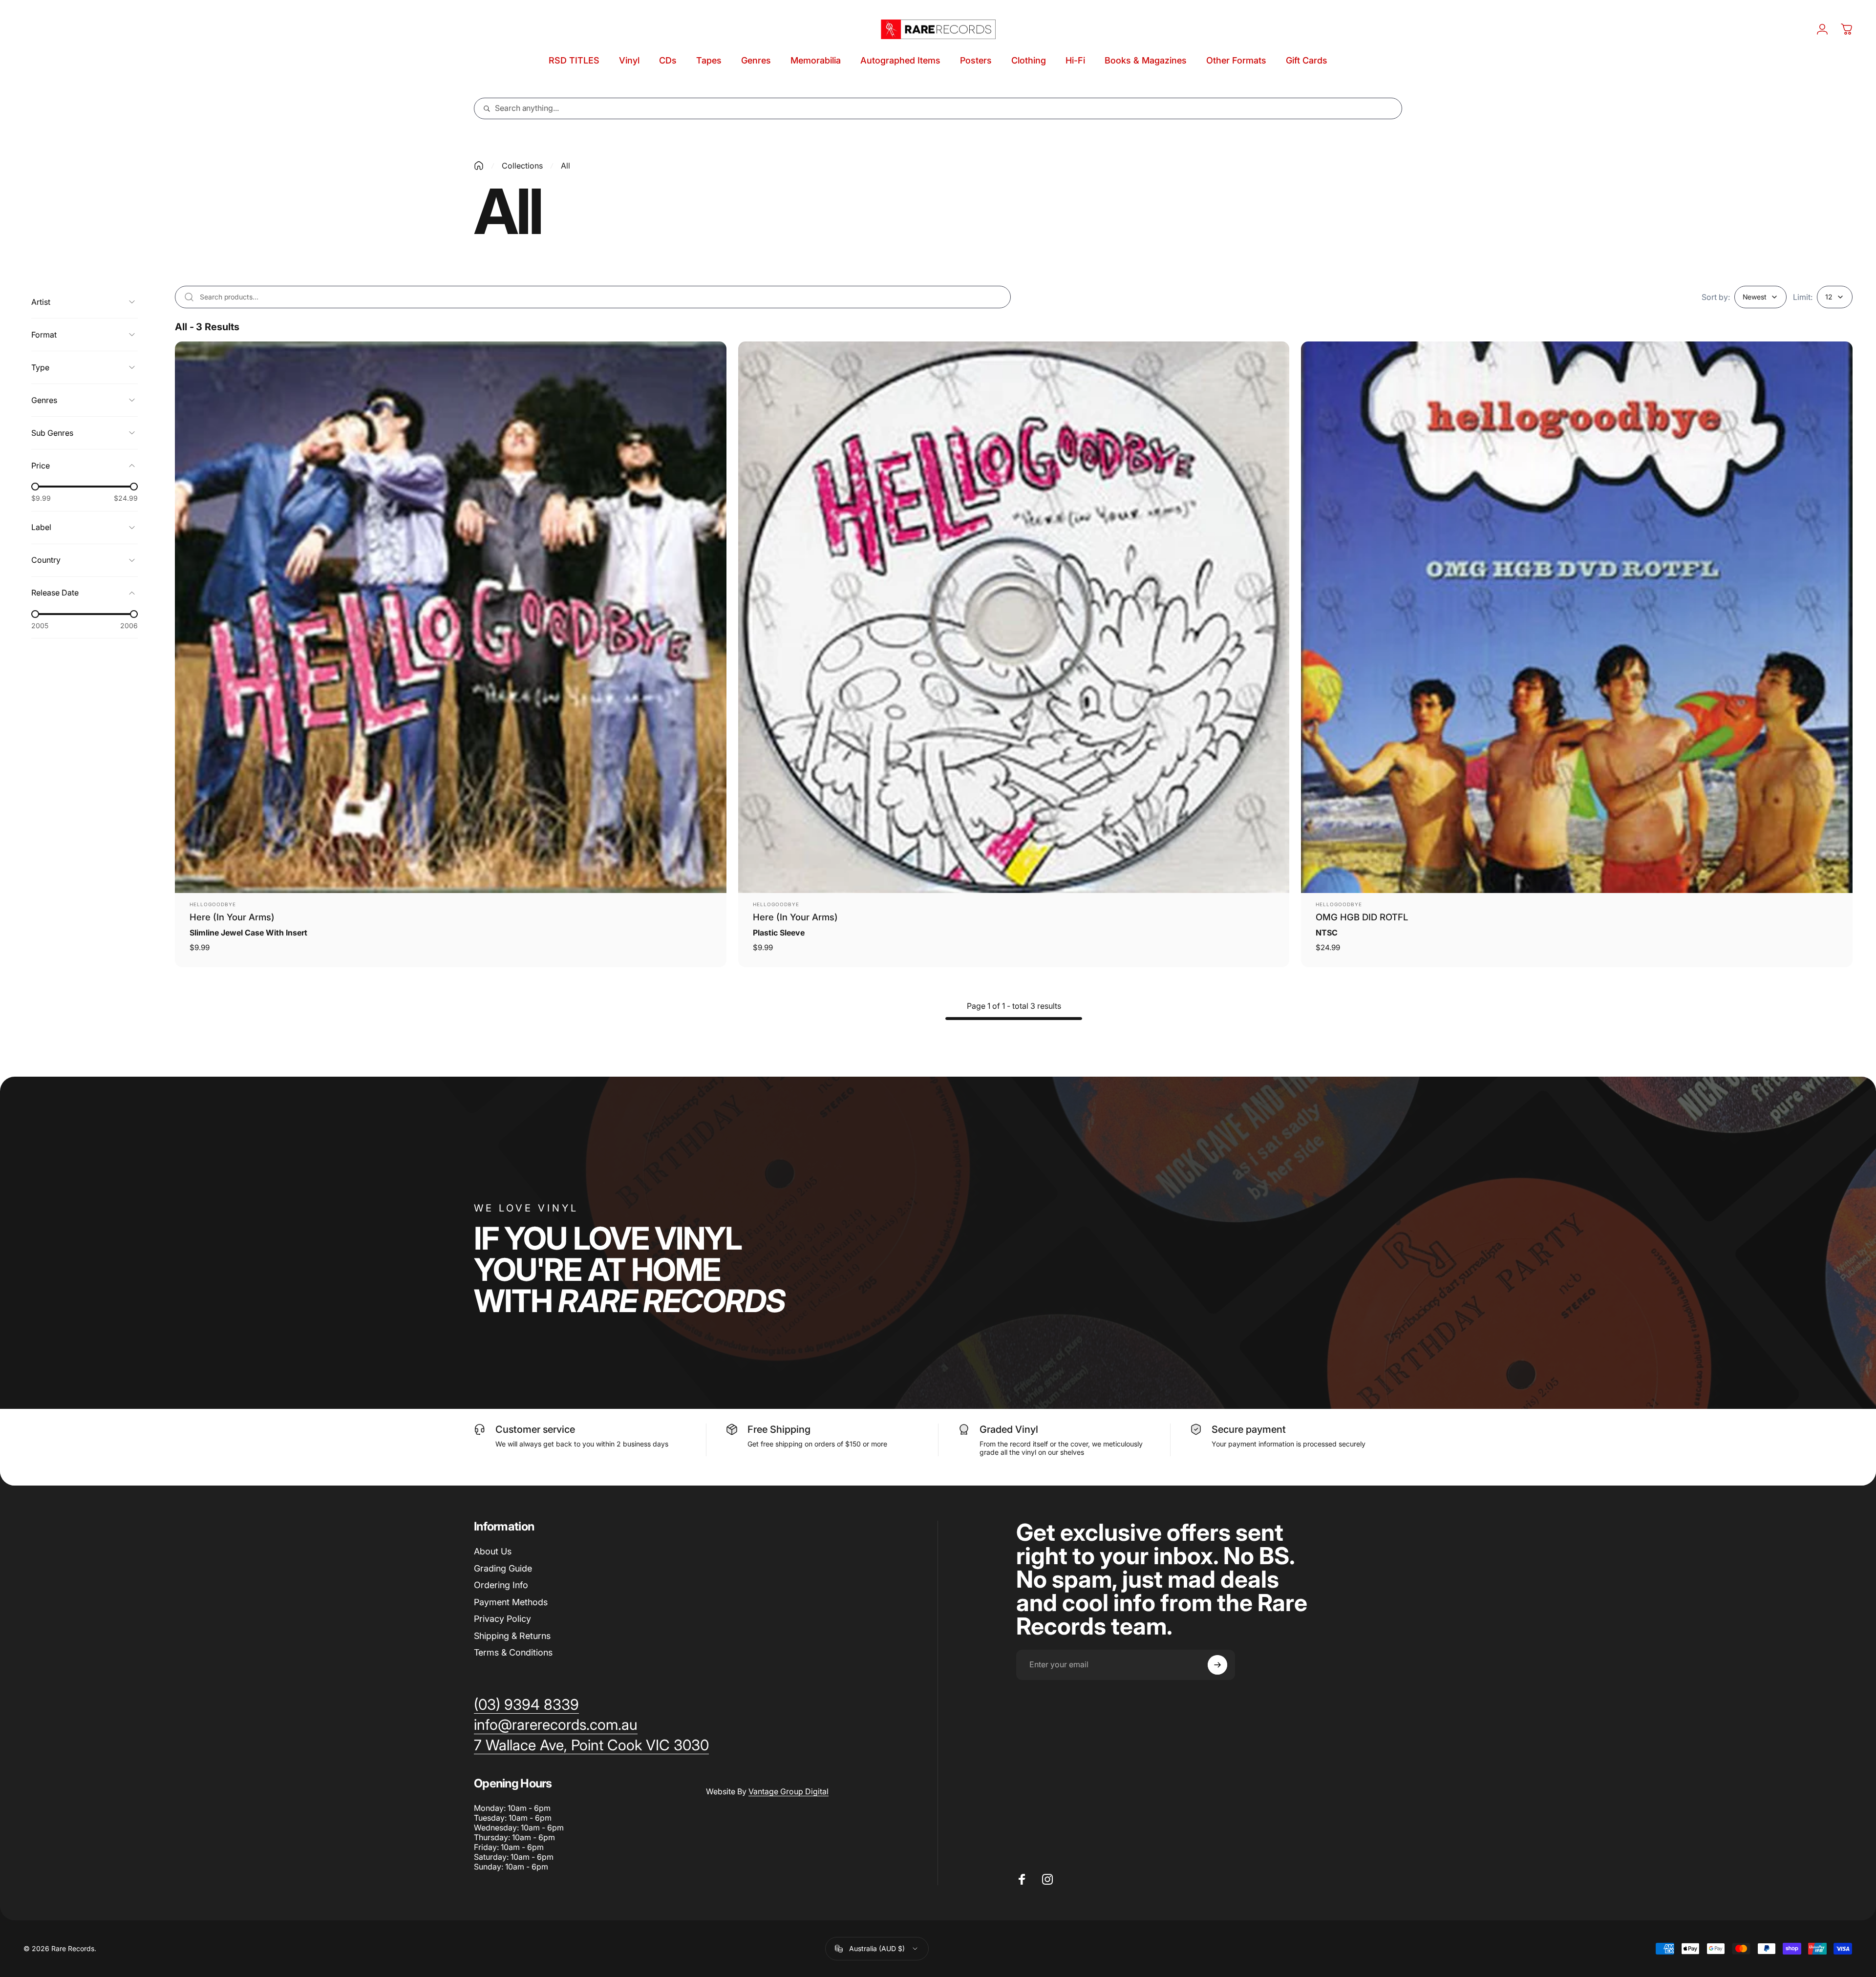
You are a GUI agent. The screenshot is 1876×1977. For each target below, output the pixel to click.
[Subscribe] (1217, 1665)
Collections (522, 166)
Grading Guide (503, 1568)
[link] (591, 1745)
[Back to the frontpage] (479, 166)
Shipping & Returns (512, 1636)
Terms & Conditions (513, 1652)
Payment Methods (511, 1602)
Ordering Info (501, 1585)
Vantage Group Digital (789, 1791)
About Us (493, 1551)
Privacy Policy (502, 1619)
